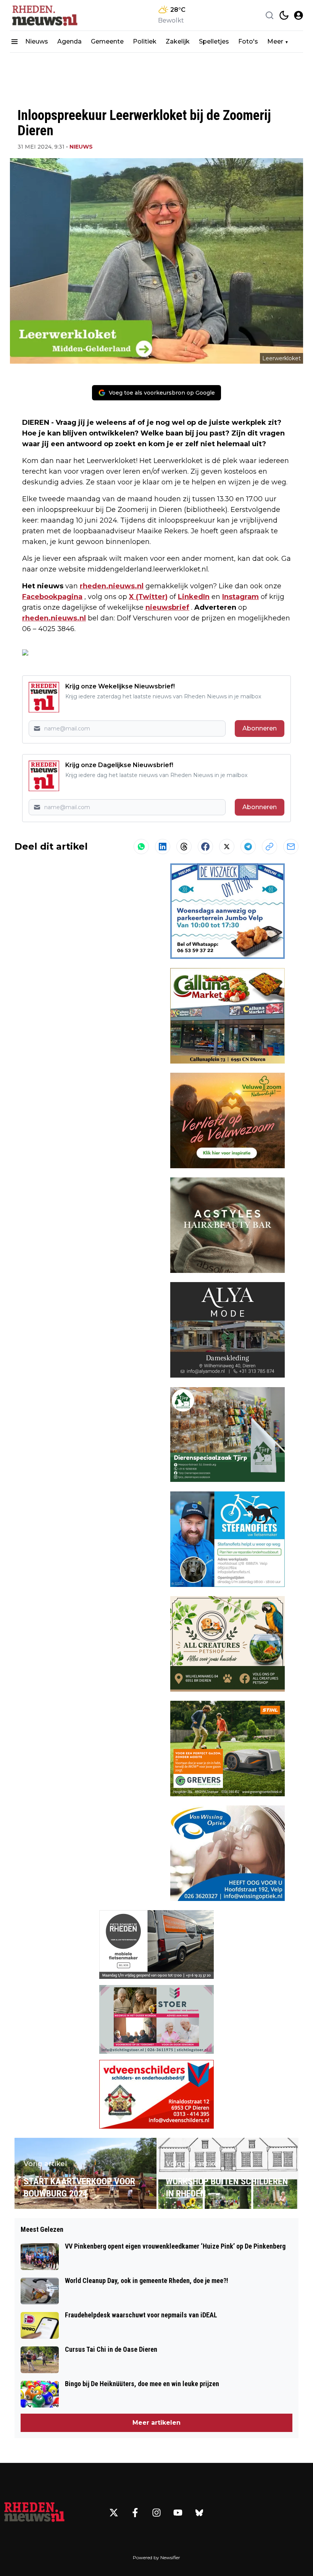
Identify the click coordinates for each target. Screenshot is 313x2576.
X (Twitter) (148, 597)
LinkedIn (194, 597)
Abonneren (260, 728)
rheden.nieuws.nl (112, 586)
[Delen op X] (227, 847)
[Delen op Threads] (184, 847)
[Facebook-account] (135, 2513)
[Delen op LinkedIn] (163, 847)
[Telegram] (248, 847)
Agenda (69, 41)
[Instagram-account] (156, 2513)
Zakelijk (178, 41)
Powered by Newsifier (156, 2557)
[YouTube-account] (178, 2513)
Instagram (240, 597)
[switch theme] (284, 15)
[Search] (269, 15)
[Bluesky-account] (199, 2513)
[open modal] (298, 15)
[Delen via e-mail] (291, 847)
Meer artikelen (156, 2423)
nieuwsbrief (167, 607)
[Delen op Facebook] (205, 847)
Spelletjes (214, 41)
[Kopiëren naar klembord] (269, 847)
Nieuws (37, 41)
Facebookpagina (52, 597)
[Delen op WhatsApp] (141, 847)
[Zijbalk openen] (15, 42)
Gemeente (107, 41)
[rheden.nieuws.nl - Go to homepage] (34, 2513)
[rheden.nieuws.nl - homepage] (44, 15)
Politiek (145, 41)
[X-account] (114, 2513)
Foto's (248, 41)
